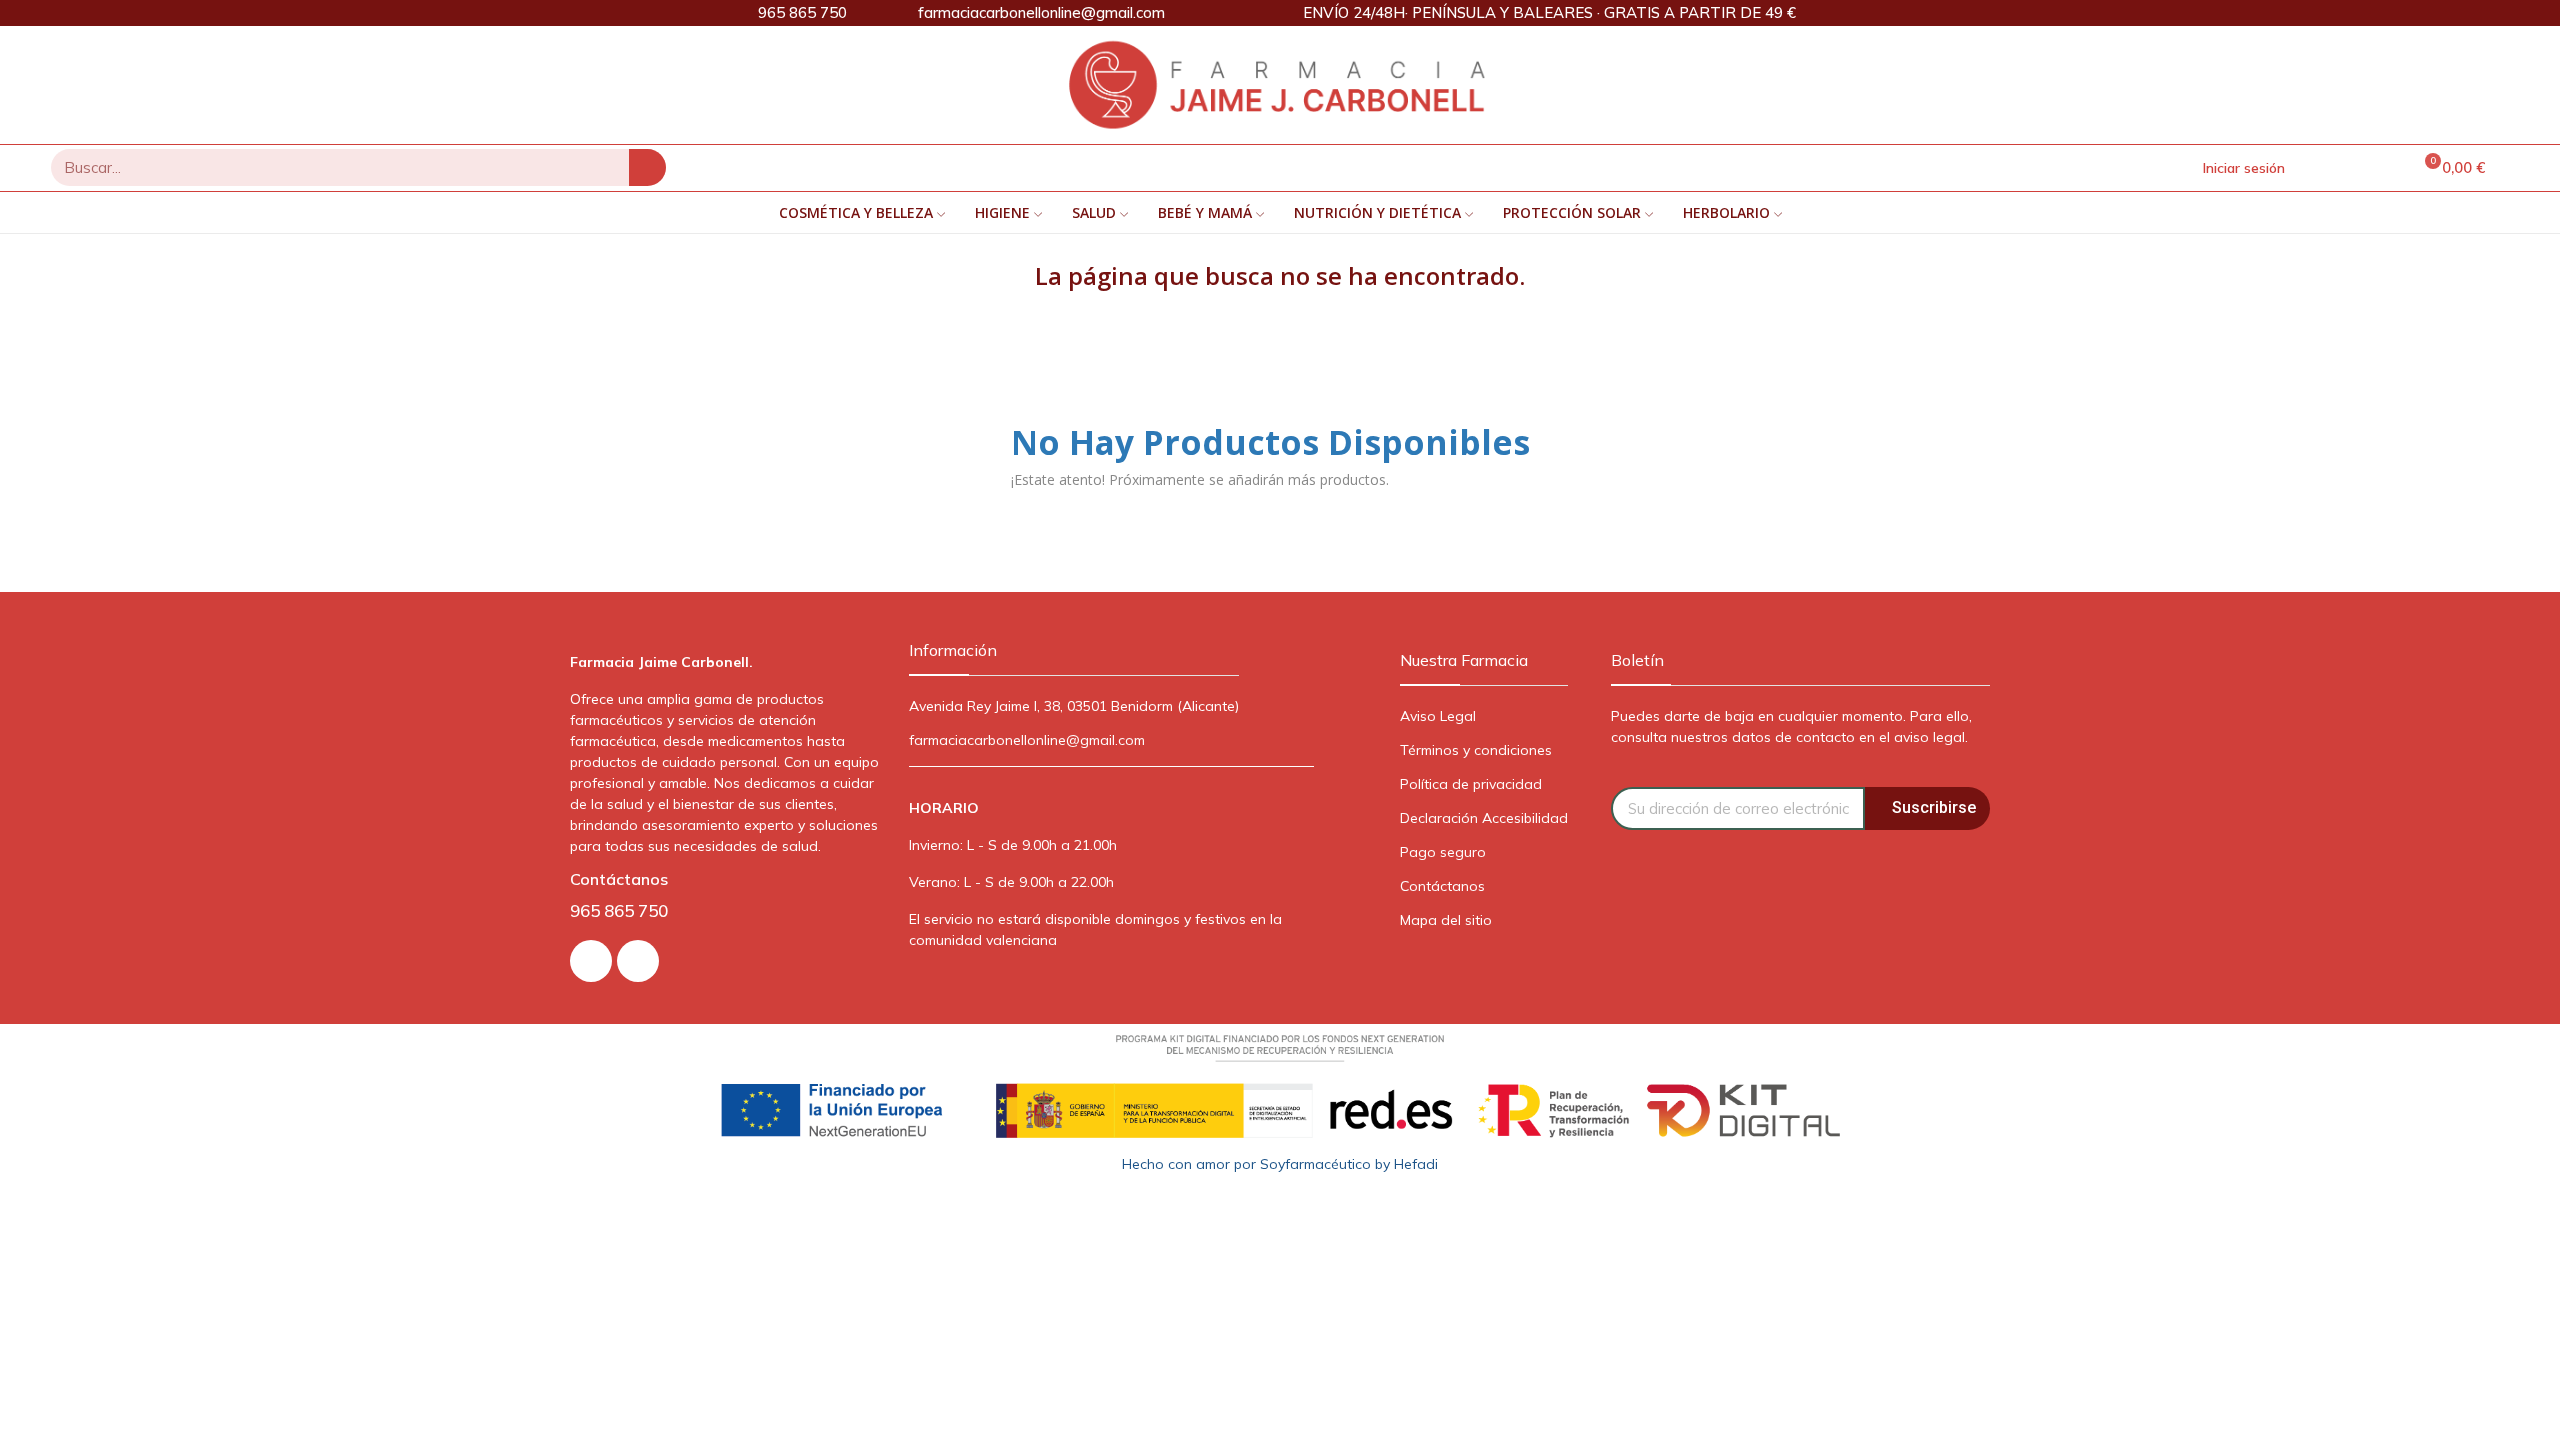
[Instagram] (591, 961)
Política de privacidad (1471, 784)
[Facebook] (638, 961)
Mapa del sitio (1446, 920)
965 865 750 (619, 910)
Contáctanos (1442, 886)
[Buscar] (647, 167)
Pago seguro (1443, 852)
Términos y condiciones (1476, 750)
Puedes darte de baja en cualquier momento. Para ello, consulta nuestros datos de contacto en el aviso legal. (1791, 726)
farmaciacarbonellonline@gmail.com (1027, 740)
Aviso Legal (1438, 716)
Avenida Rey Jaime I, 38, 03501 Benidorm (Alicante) (1074, 706)
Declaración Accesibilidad (1484, 818)
